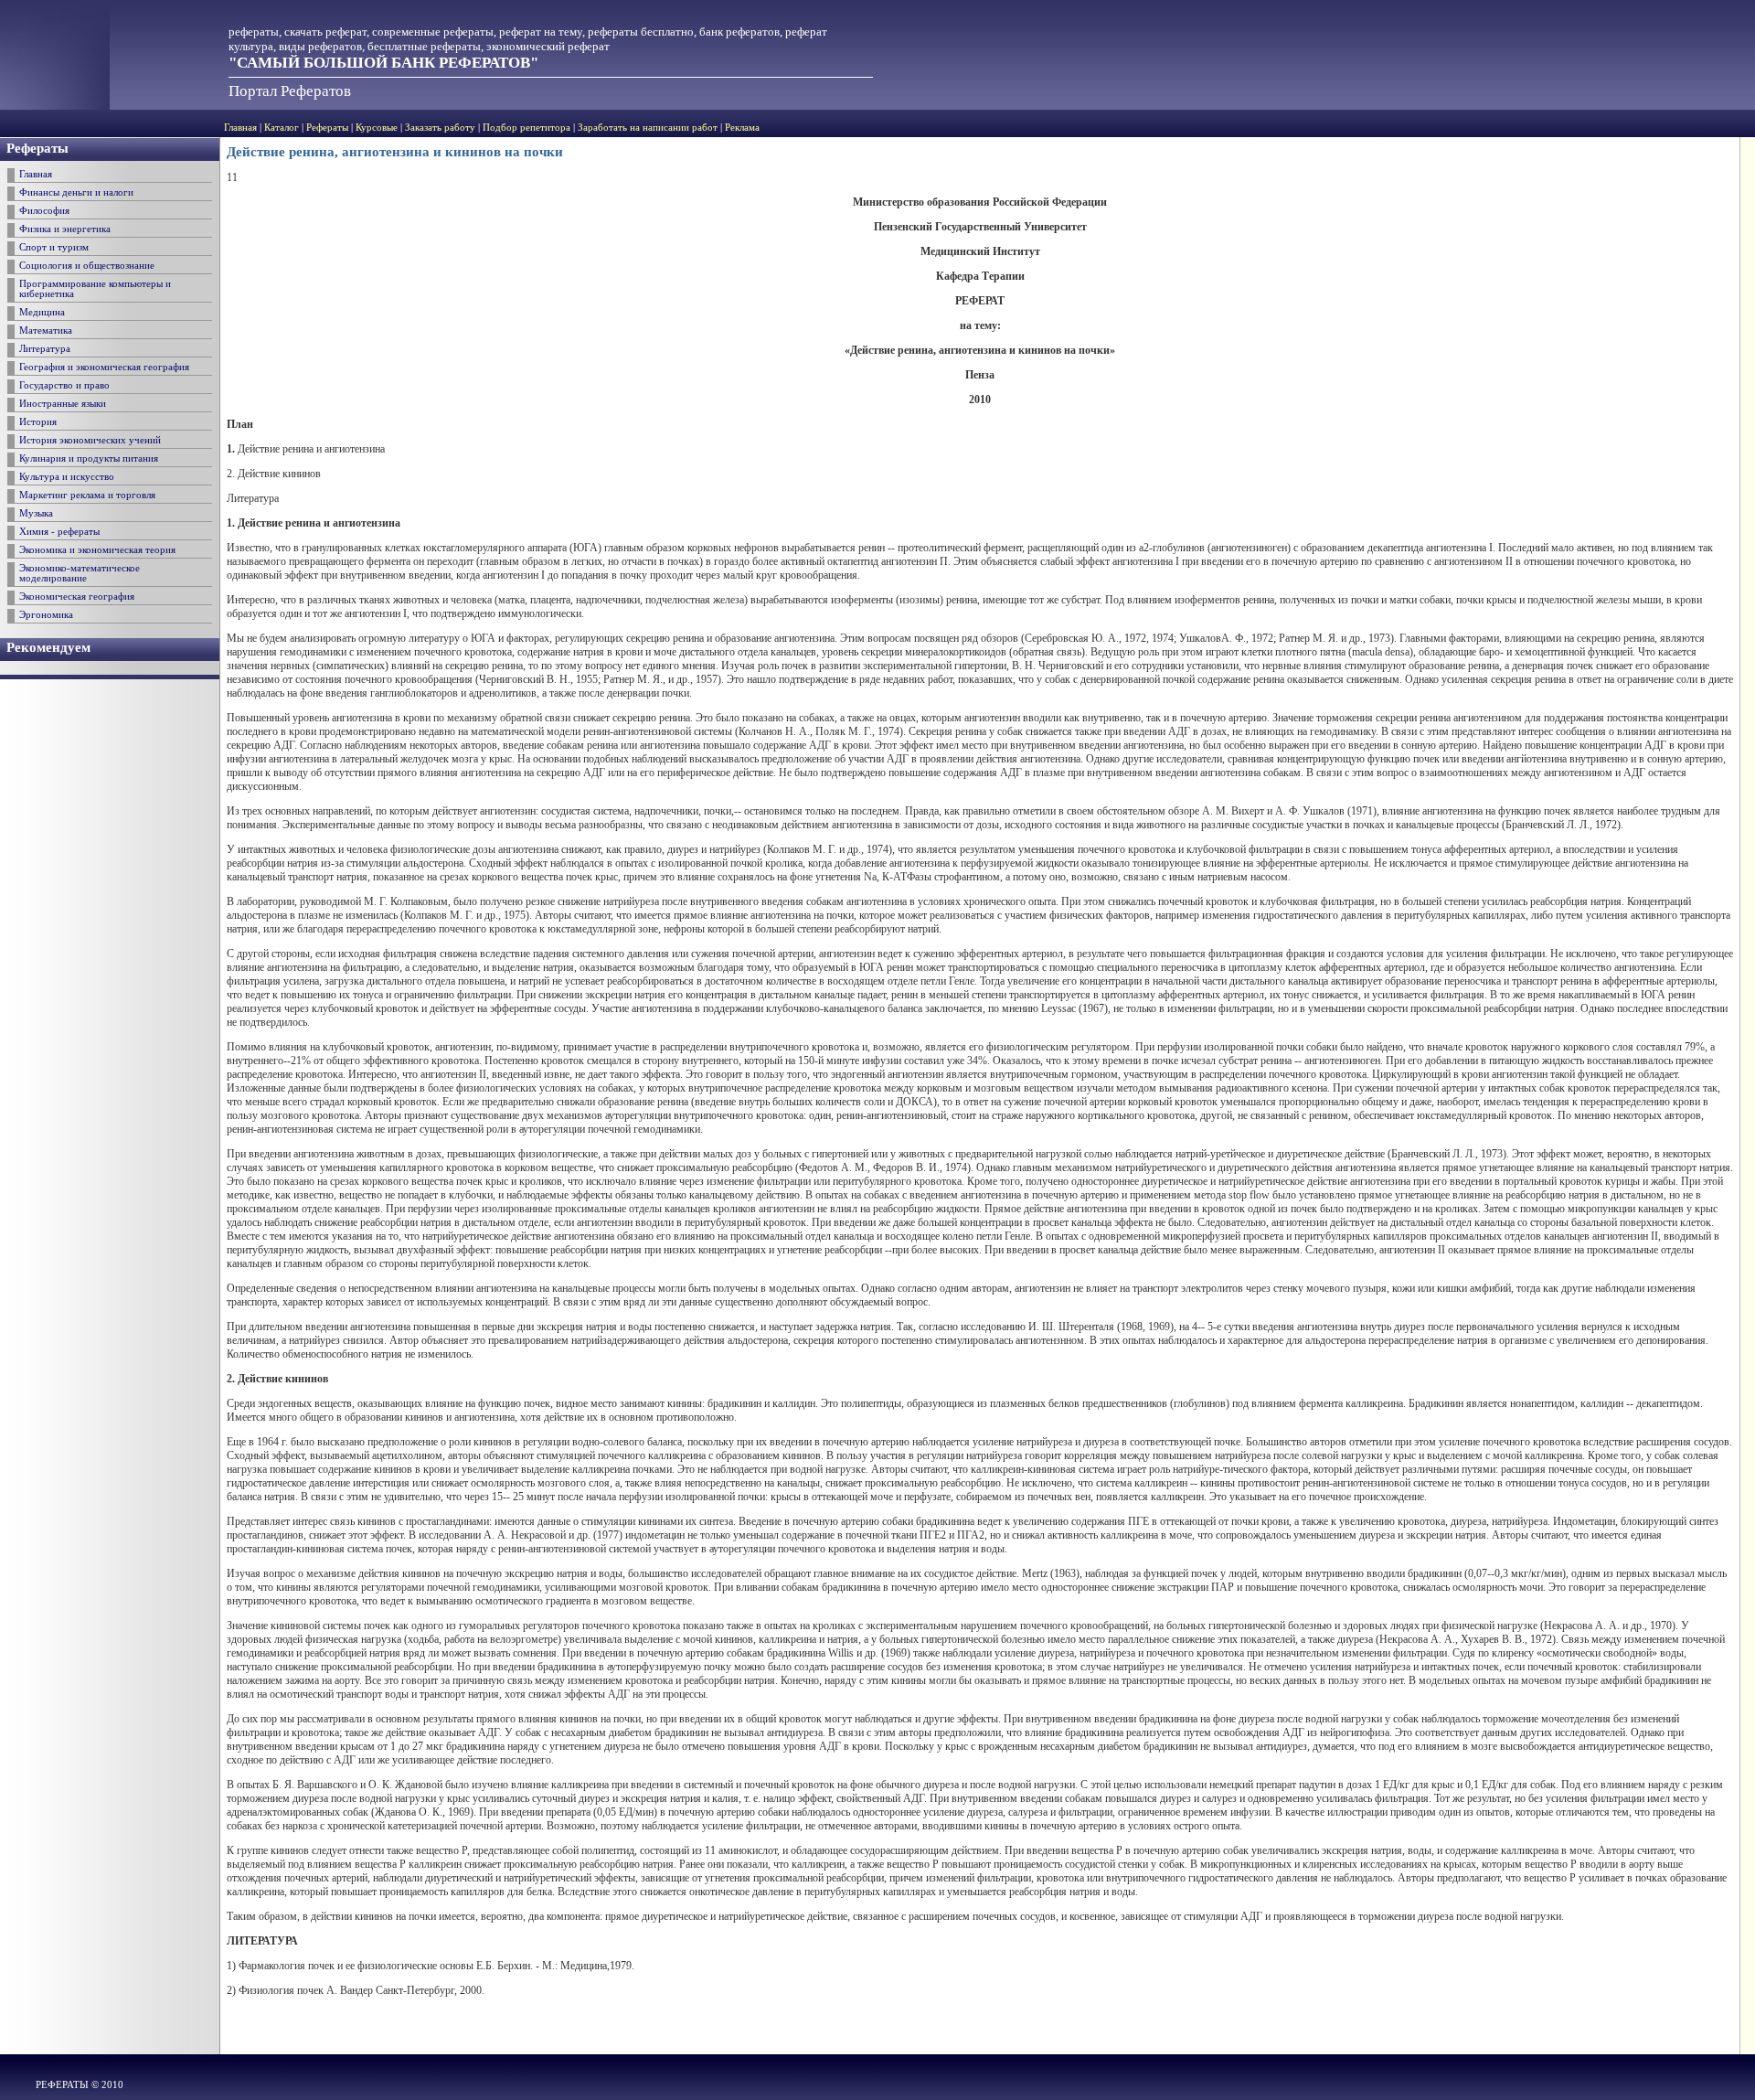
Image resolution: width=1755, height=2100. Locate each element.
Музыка (36, 513)
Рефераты (327, 128)
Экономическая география (77, 597)
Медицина (42, 312)
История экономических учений (90, 440)
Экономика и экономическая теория (97, 550)
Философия (44, 211)
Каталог (282, 128)
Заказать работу (440, 128)
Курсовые (377, 128)
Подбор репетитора (526, 128)
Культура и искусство (67, 477)
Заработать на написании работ (648, 128)
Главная (240, 128)
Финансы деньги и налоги (76, 192)
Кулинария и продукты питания (89, 458)
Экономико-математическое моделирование (80, 573)
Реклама (742, 128)
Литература (45, 349)
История (38, 422)
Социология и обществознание (87, 266)
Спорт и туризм (54, 247)
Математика (46, 330)
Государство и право (64, 385)
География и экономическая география (104, 367)
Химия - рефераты (59, 532)
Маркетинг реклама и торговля (87, 495)
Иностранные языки (63, 404)
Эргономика (46, 615)
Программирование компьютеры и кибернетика (95, 289)
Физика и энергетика (65, 229)
